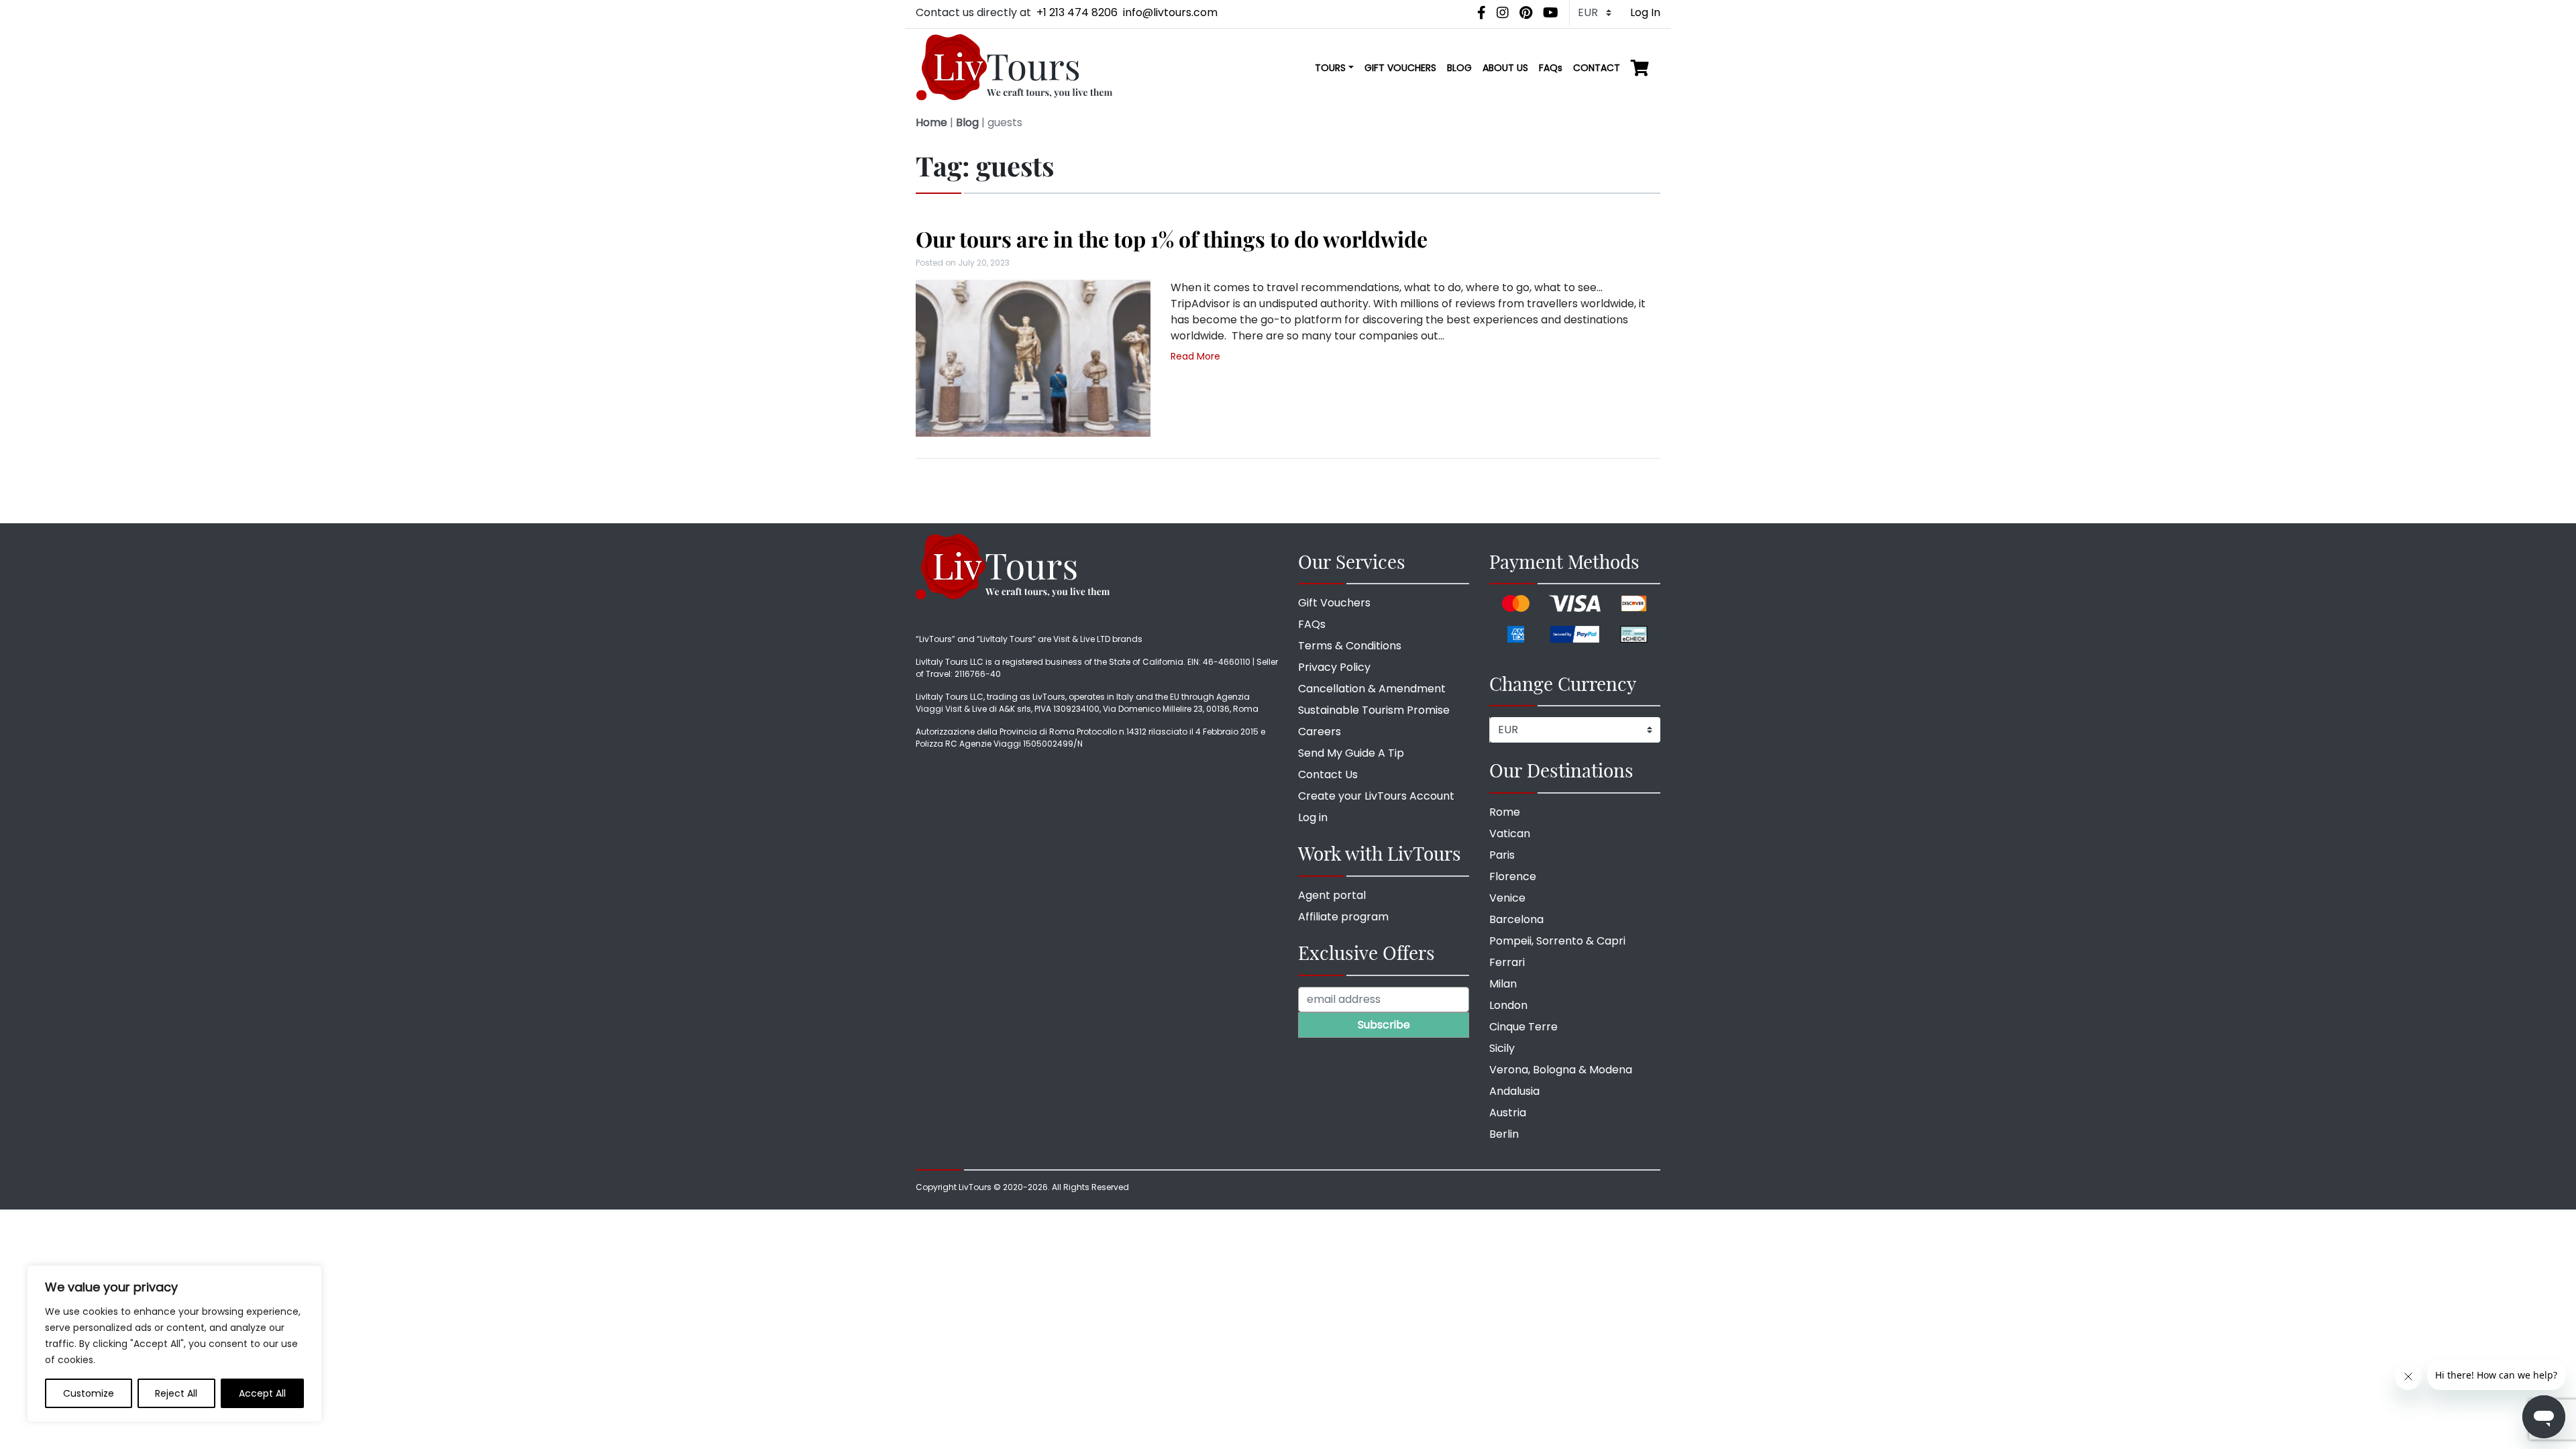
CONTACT (1597, 68)
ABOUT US (1505, 68)
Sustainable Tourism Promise (1374, 710)
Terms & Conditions (1350, 646)
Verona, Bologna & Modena (1561, 1070)
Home (931, 122)
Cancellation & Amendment (1372, 689)
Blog (967, 122)
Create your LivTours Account (1376, 796)
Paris (1502, 855)
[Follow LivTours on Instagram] (1503, 13)
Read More (1195, 356)
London (1508, 1005)
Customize (89, 1393)
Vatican (1510, 834)
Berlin (1504, 1134)
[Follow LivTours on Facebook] (1482, 13)
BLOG (1459, 68)
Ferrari (1507, 962)
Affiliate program (1343, 917)
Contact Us (1328, 774)
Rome (1505, 812)
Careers (1320, 732)
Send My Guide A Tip (1351, 753)
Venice (1507, 898)
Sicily (1502, 1048)
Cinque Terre (1523, 1027)
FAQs (1551, 68)
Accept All (262, 1393)
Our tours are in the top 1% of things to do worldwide (1172, 238)
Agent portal (1332, 895)
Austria (1508, 1113)
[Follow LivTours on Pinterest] (1526, 13)
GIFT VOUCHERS (1400, 68)
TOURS (1330, 68)
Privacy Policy (1334, 667)
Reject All (176, 1393)
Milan (1503, 984)
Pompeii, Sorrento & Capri (1557, 941)
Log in (1313, 817)
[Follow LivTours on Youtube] (1551, 13)
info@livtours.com (1170, 12)
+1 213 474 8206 (1077, 12)
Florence (1513, 876)
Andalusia (1514, 1091)
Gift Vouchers (1334, 603)
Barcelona (1516, 919)
